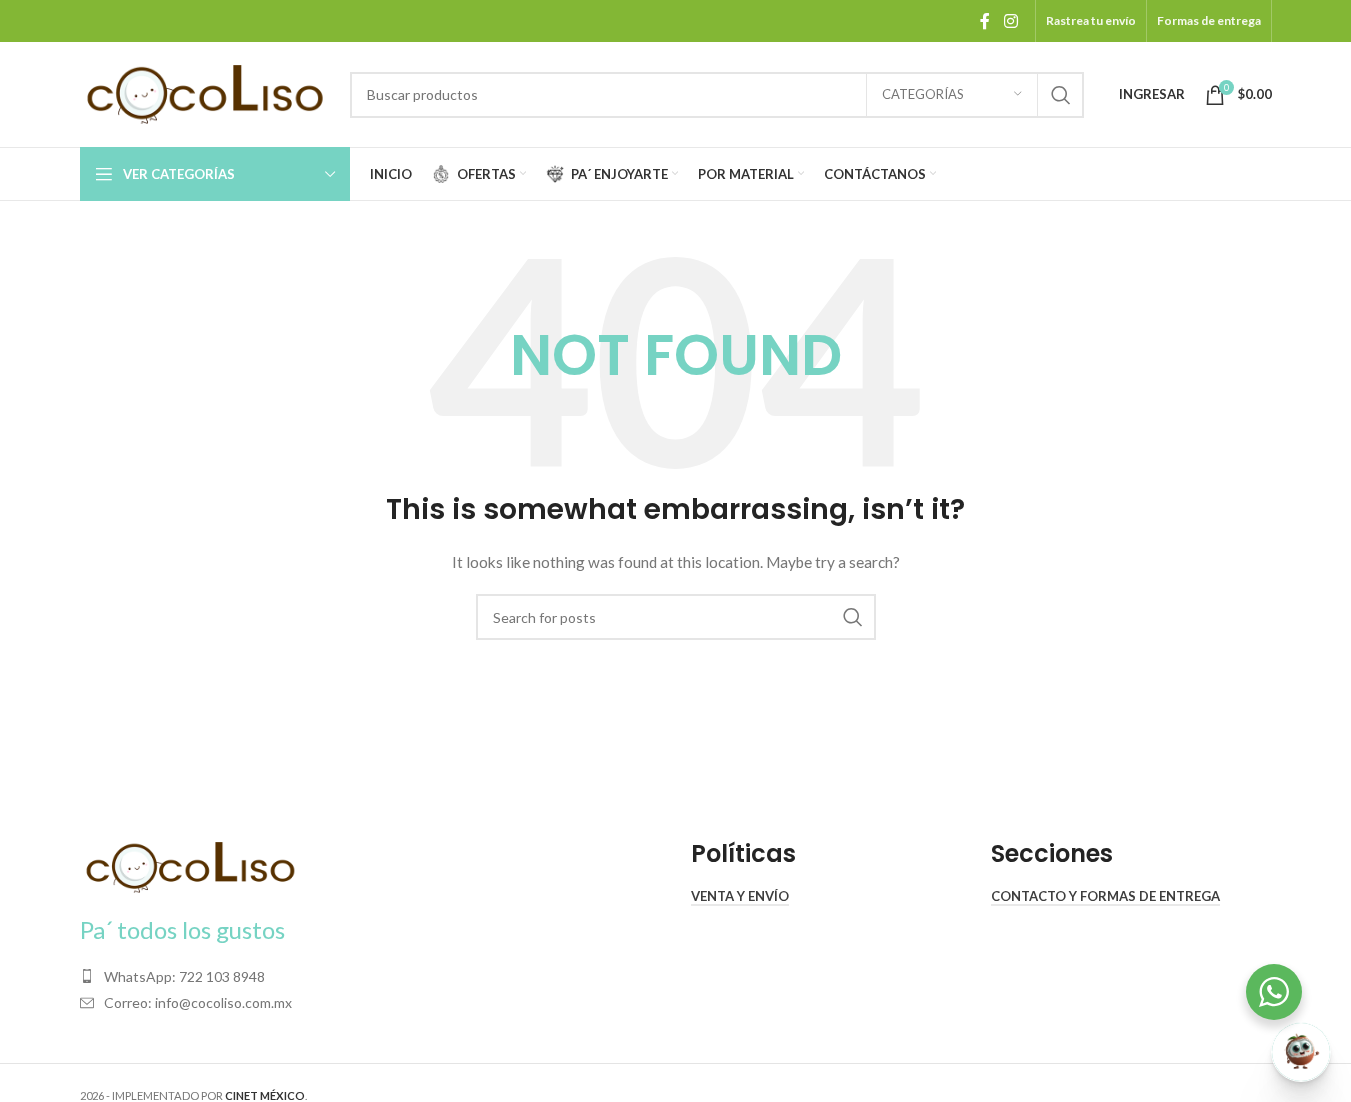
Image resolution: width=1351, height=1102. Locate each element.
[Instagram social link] (1010, 21)
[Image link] (190, 865)
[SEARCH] (1061, 95)
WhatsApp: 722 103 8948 (184, 976)
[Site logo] (205, 92)
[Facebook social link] (985, 21)
